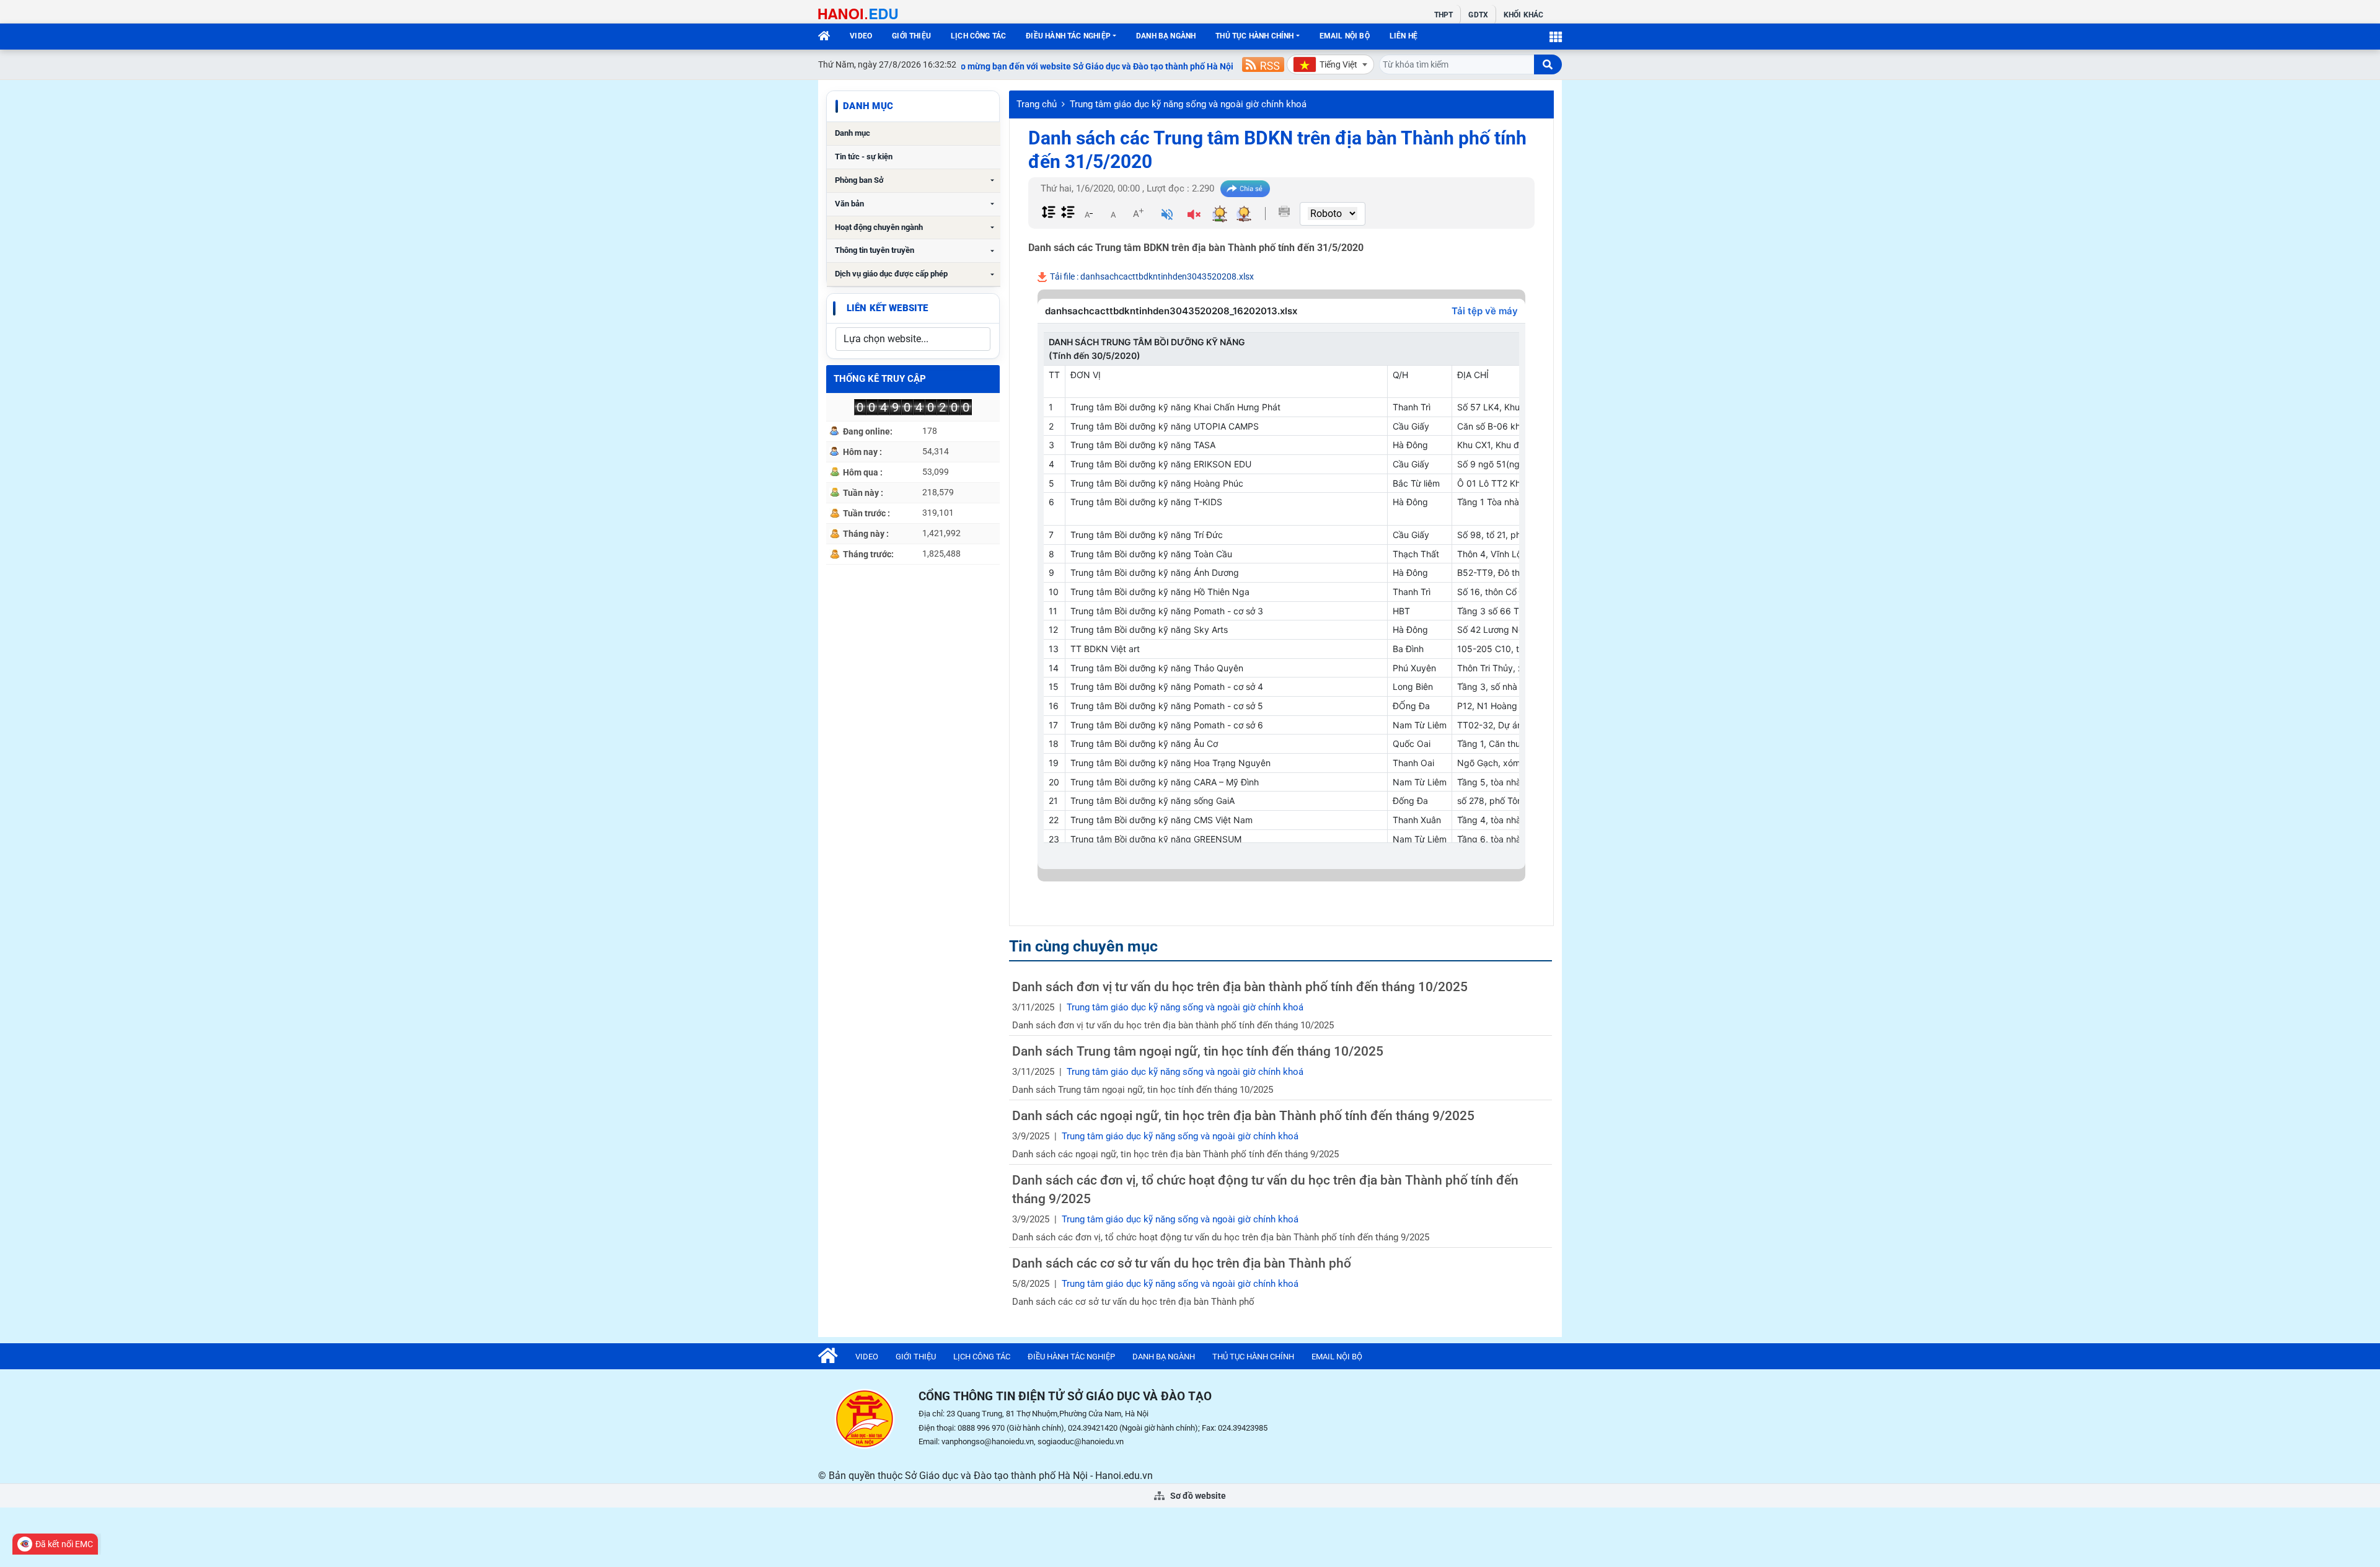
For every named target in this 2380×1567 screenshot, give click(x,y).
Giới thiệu (911, 36)
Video (861, 36)
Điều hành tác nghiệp (1068, 36)
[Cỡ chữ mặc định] (1113, 213)
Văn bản (849, 204)
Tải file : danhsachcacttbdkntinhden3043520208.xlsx (1151, 276)
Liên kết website (887, 308)
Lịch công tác (978, 36)
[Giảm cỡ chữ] (1088, 213)
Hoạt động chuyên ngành (879, 227)
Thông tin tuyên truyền (875, 250)
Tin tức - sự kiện (864, 157)
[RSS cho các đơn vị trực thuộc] (1263, 64)
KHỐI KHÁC (1523, 15)
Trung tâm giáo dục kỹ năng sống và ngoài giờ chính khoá (1188, 104)
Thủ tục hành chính (1254, 36)
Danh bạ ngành (1166, 36)
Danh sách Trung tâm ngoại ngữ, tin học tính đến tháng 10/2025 (1198, 1051)
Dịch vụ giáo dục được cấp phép (891, 274)
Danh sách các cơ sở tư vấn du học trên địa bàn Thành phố (1182, 1263)
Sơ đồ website (1197, 1496)
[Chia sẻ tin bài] (1245, 189)
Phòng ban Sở (859, 180)
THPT (1443, 15)
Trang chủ (1037, 104)
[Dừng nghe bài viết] (1194, 216)
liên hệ (1404, 36)
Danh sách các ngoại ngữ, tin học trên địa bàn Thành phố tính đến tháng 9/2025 (1243, 1116)
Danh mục (853, 133)
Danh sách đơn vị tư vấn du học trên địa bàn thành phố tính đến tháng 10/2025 (1240, 987)
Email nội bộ (1345, 36)
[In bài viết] (1284, 211)
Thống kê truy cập (880, 379)
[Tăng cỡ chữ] (1138, 213)
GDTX (1478, 15)
